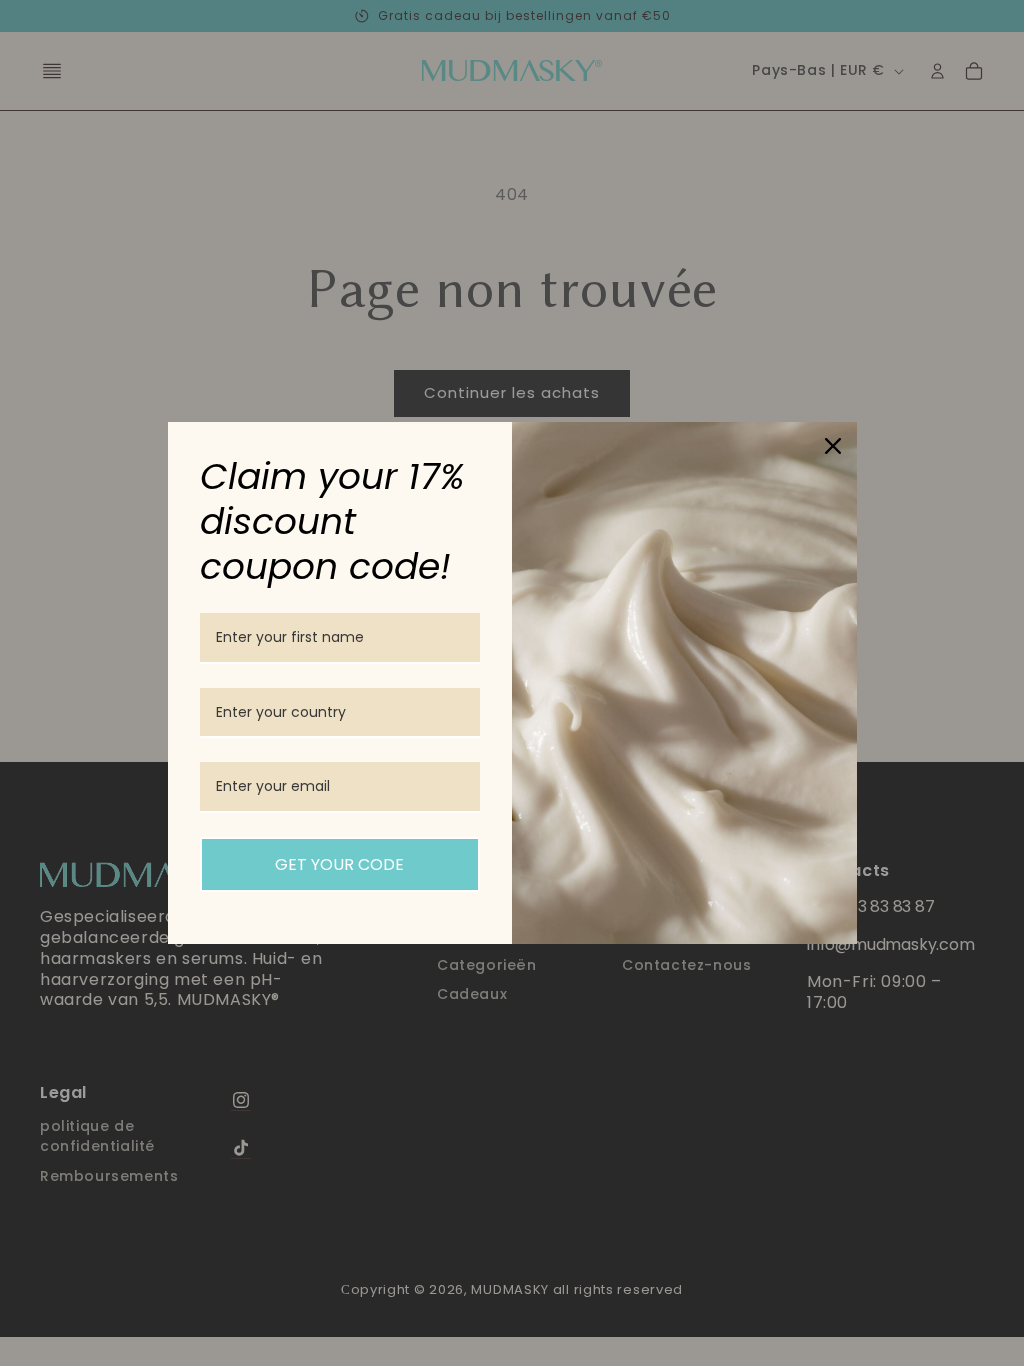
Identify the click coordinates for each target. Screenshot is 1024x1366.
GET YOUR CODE (339, 864)
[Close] (833, 446)
